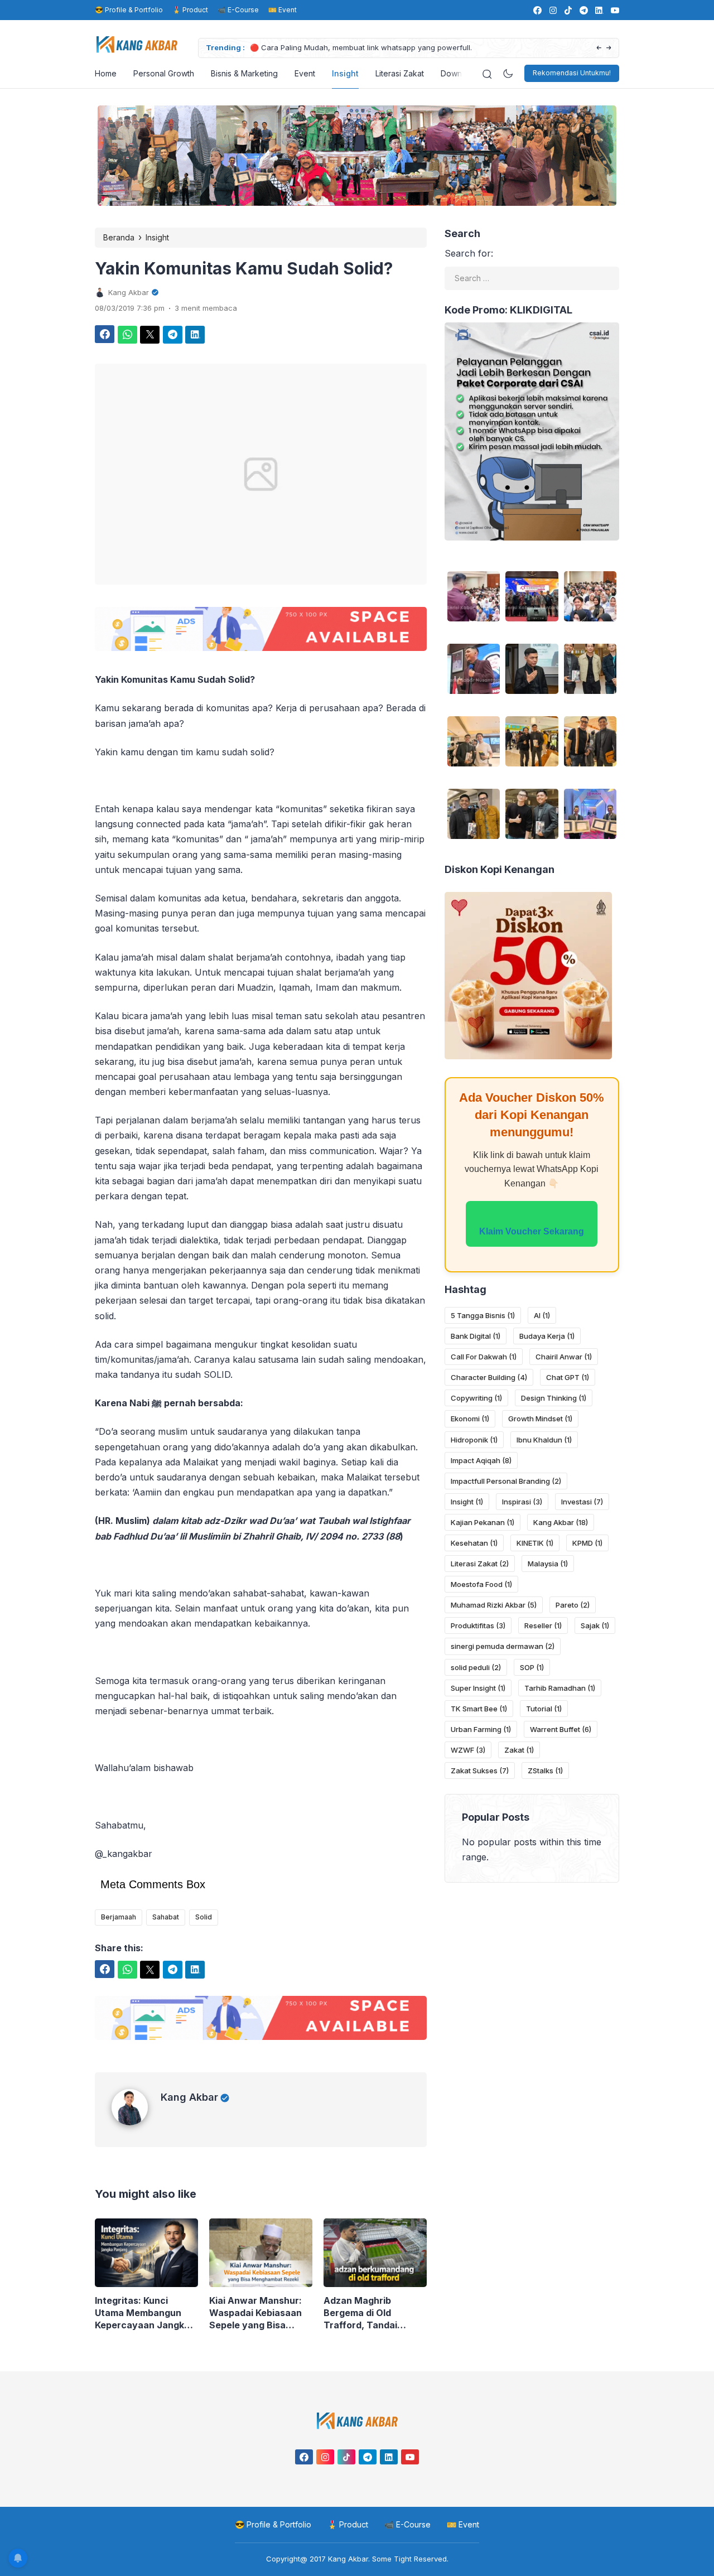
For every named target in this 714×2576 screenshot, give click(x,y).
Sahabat (166, 1917)
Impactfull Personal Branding (506, 1481)
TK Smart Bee (479, 1709)
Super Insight (478, 1688)
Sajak (595, 1625)
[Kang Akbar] (136, 2122)
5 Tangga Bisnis (483, 1315)
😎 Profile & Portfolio (129, 10)
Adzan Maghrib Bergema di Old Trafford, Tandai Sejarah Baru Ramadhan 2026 (360, 2313)
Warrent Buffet (561, 1729)
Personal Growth (164, 73)
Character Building (489, 1377)
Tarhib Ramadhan (560, 1688)
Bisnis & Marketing (244, 73)
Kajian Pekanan (483, 1522)
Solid (204, 1917)
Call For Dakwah (484, 1357)
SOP (532, 1667)
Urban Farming (481, 1729)
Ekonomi (470, 1419)
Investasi (582, 1502)
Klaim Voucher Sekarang (532, 1231)
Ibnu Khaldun (544, 1440)
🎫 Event (283, 10)
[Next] (609, 48)
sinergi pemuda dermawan (503, 1646)
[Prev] (599, 48)
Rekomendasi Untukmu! (572, 73)
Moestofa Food (481, 1584)
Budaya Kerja (547, 1336)
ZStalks (545, 1771)
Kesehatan (474, 1543)
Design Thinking (554, 1398)
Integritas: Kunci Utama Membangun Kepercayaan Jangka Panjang (142, 2313)
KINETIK (535, 1543)
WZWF (468, 1750)
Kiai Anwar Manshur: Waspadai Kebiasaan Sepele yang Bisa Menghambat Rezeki (255, 2313)
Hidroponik (474, 1440)
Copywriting (476, 1398)
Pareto (573, 1605)
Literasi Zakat (400, 73)
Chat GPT (568, 1377)
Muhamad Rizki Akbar (494, 1605)
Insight (345, 73)
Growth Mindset (540, 1419)
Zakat (519, 1750)
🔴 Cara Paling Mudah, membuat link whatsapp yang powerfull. (361, 47)
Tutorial (544, 1709)
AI (542, 1315)
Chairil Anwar (564, 1357)
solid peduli (476, 1667)
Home (106, 73)
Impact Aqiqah (481, 1460)
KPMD (587, 1543)
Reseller (543, 1625)
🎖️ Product (190, 10)
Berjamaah (119, 1917)
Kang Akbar (189, 2097)
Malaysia (548, 1564)
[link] (537, 10)
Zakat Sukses (480, 1771)
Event (305, 73)
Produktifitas (478, 1625)
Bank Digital (476, 1336)
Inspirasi (522, 1502)
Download (459, 73)
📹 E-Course (238, 10)
